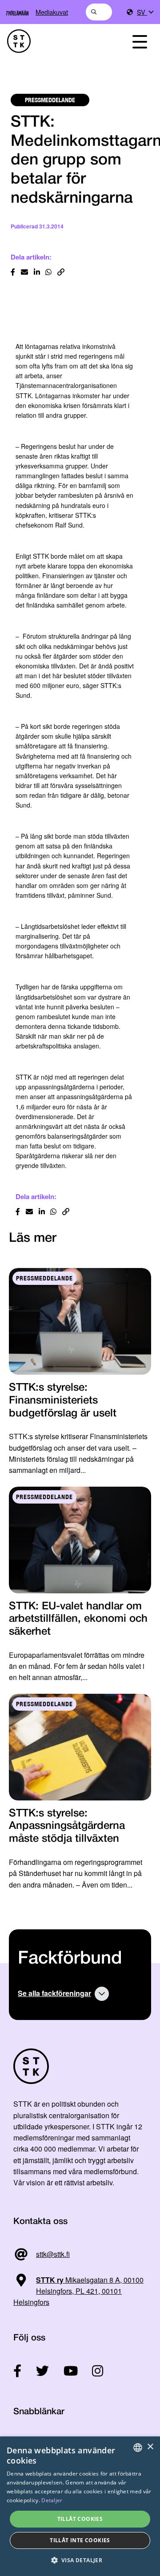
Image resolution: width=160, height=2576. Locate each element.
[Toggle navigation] (140, 41)
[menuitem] (145, 12)
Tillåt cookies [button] (80, 2519)
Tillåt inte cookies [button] (80, 2540)
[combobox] (99, 12)
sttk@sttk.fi (53, 2254)
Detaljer (52, 2500)
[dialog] (80, 2506)
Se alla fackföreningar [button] (54, 1993)
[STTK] (58, 41)
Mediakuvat (52, 12)
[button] (80, 2560)
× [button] (150, 2447)
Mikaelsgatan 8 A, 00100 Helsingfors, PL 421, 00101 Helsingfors (78, 2291)
